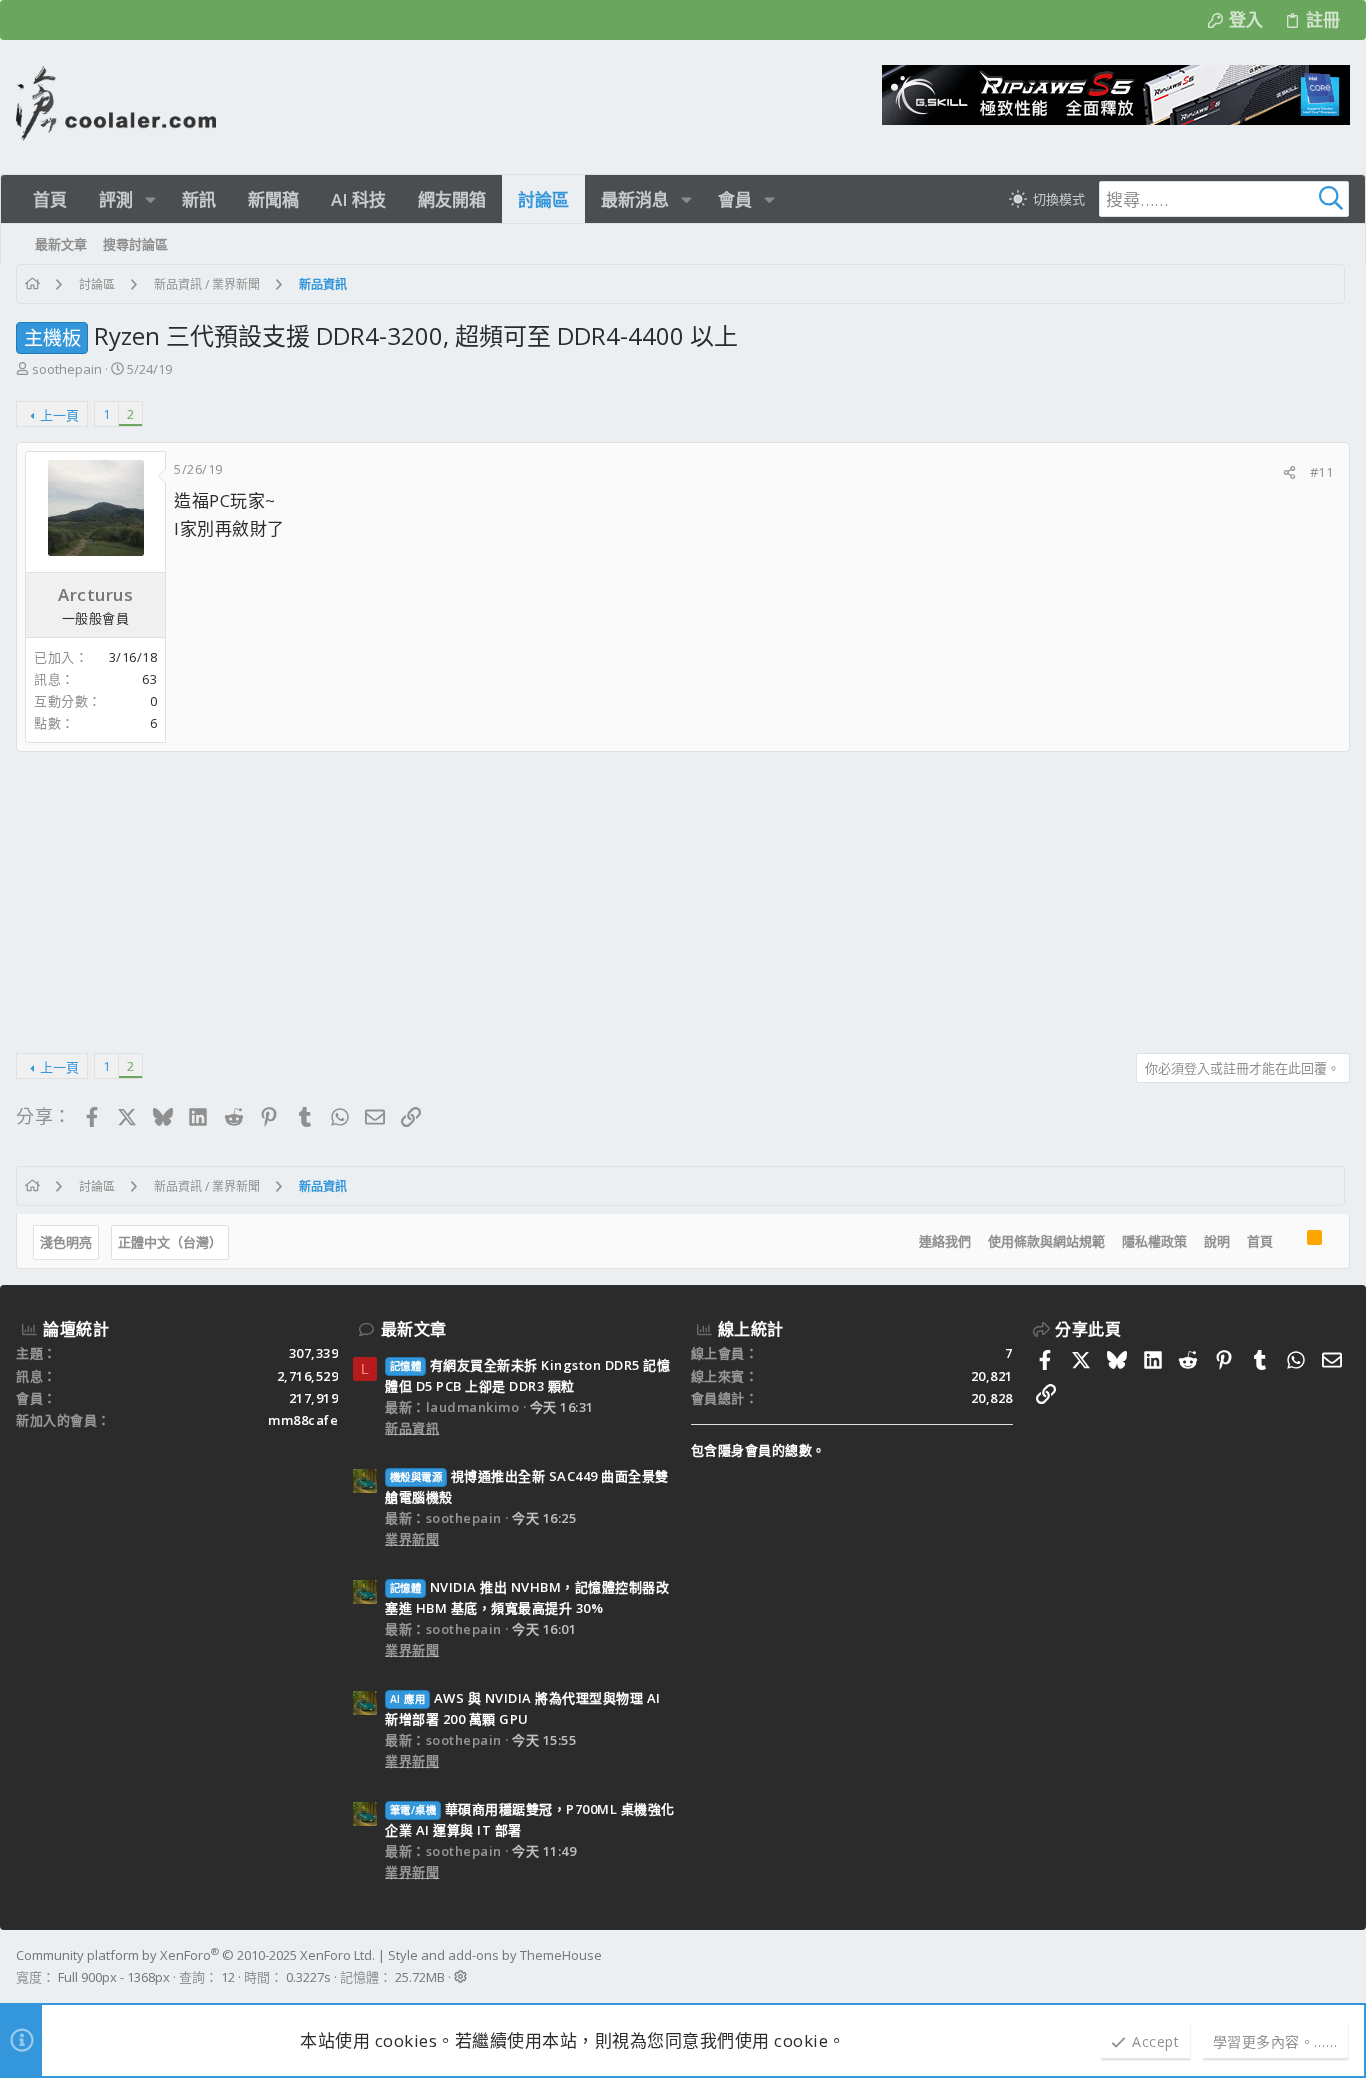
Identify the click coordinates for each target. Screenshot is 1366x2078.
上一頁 (59, 415)
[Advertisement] (616, 895)
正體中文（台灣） (170, 1242)
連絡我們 (945, 1241)
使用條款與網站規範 (1046, 1241)
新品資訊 (412, 1428)
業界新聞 (412, 1539)
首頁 (1260, 1241)
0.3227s (308, 1977)
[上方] (1290, 1242)
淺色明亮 (66, 1242)
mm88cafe (303, 1420)
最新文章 (414, 1329)
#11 (1322, 472)
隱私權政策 (1154, 1241)
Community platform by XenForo (195, 1955)
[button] (150, 199)
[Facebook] (1341, 1966)
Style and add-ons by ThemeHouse (495, 1955)
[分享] (1289, 472)
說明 (1217, 1241)
